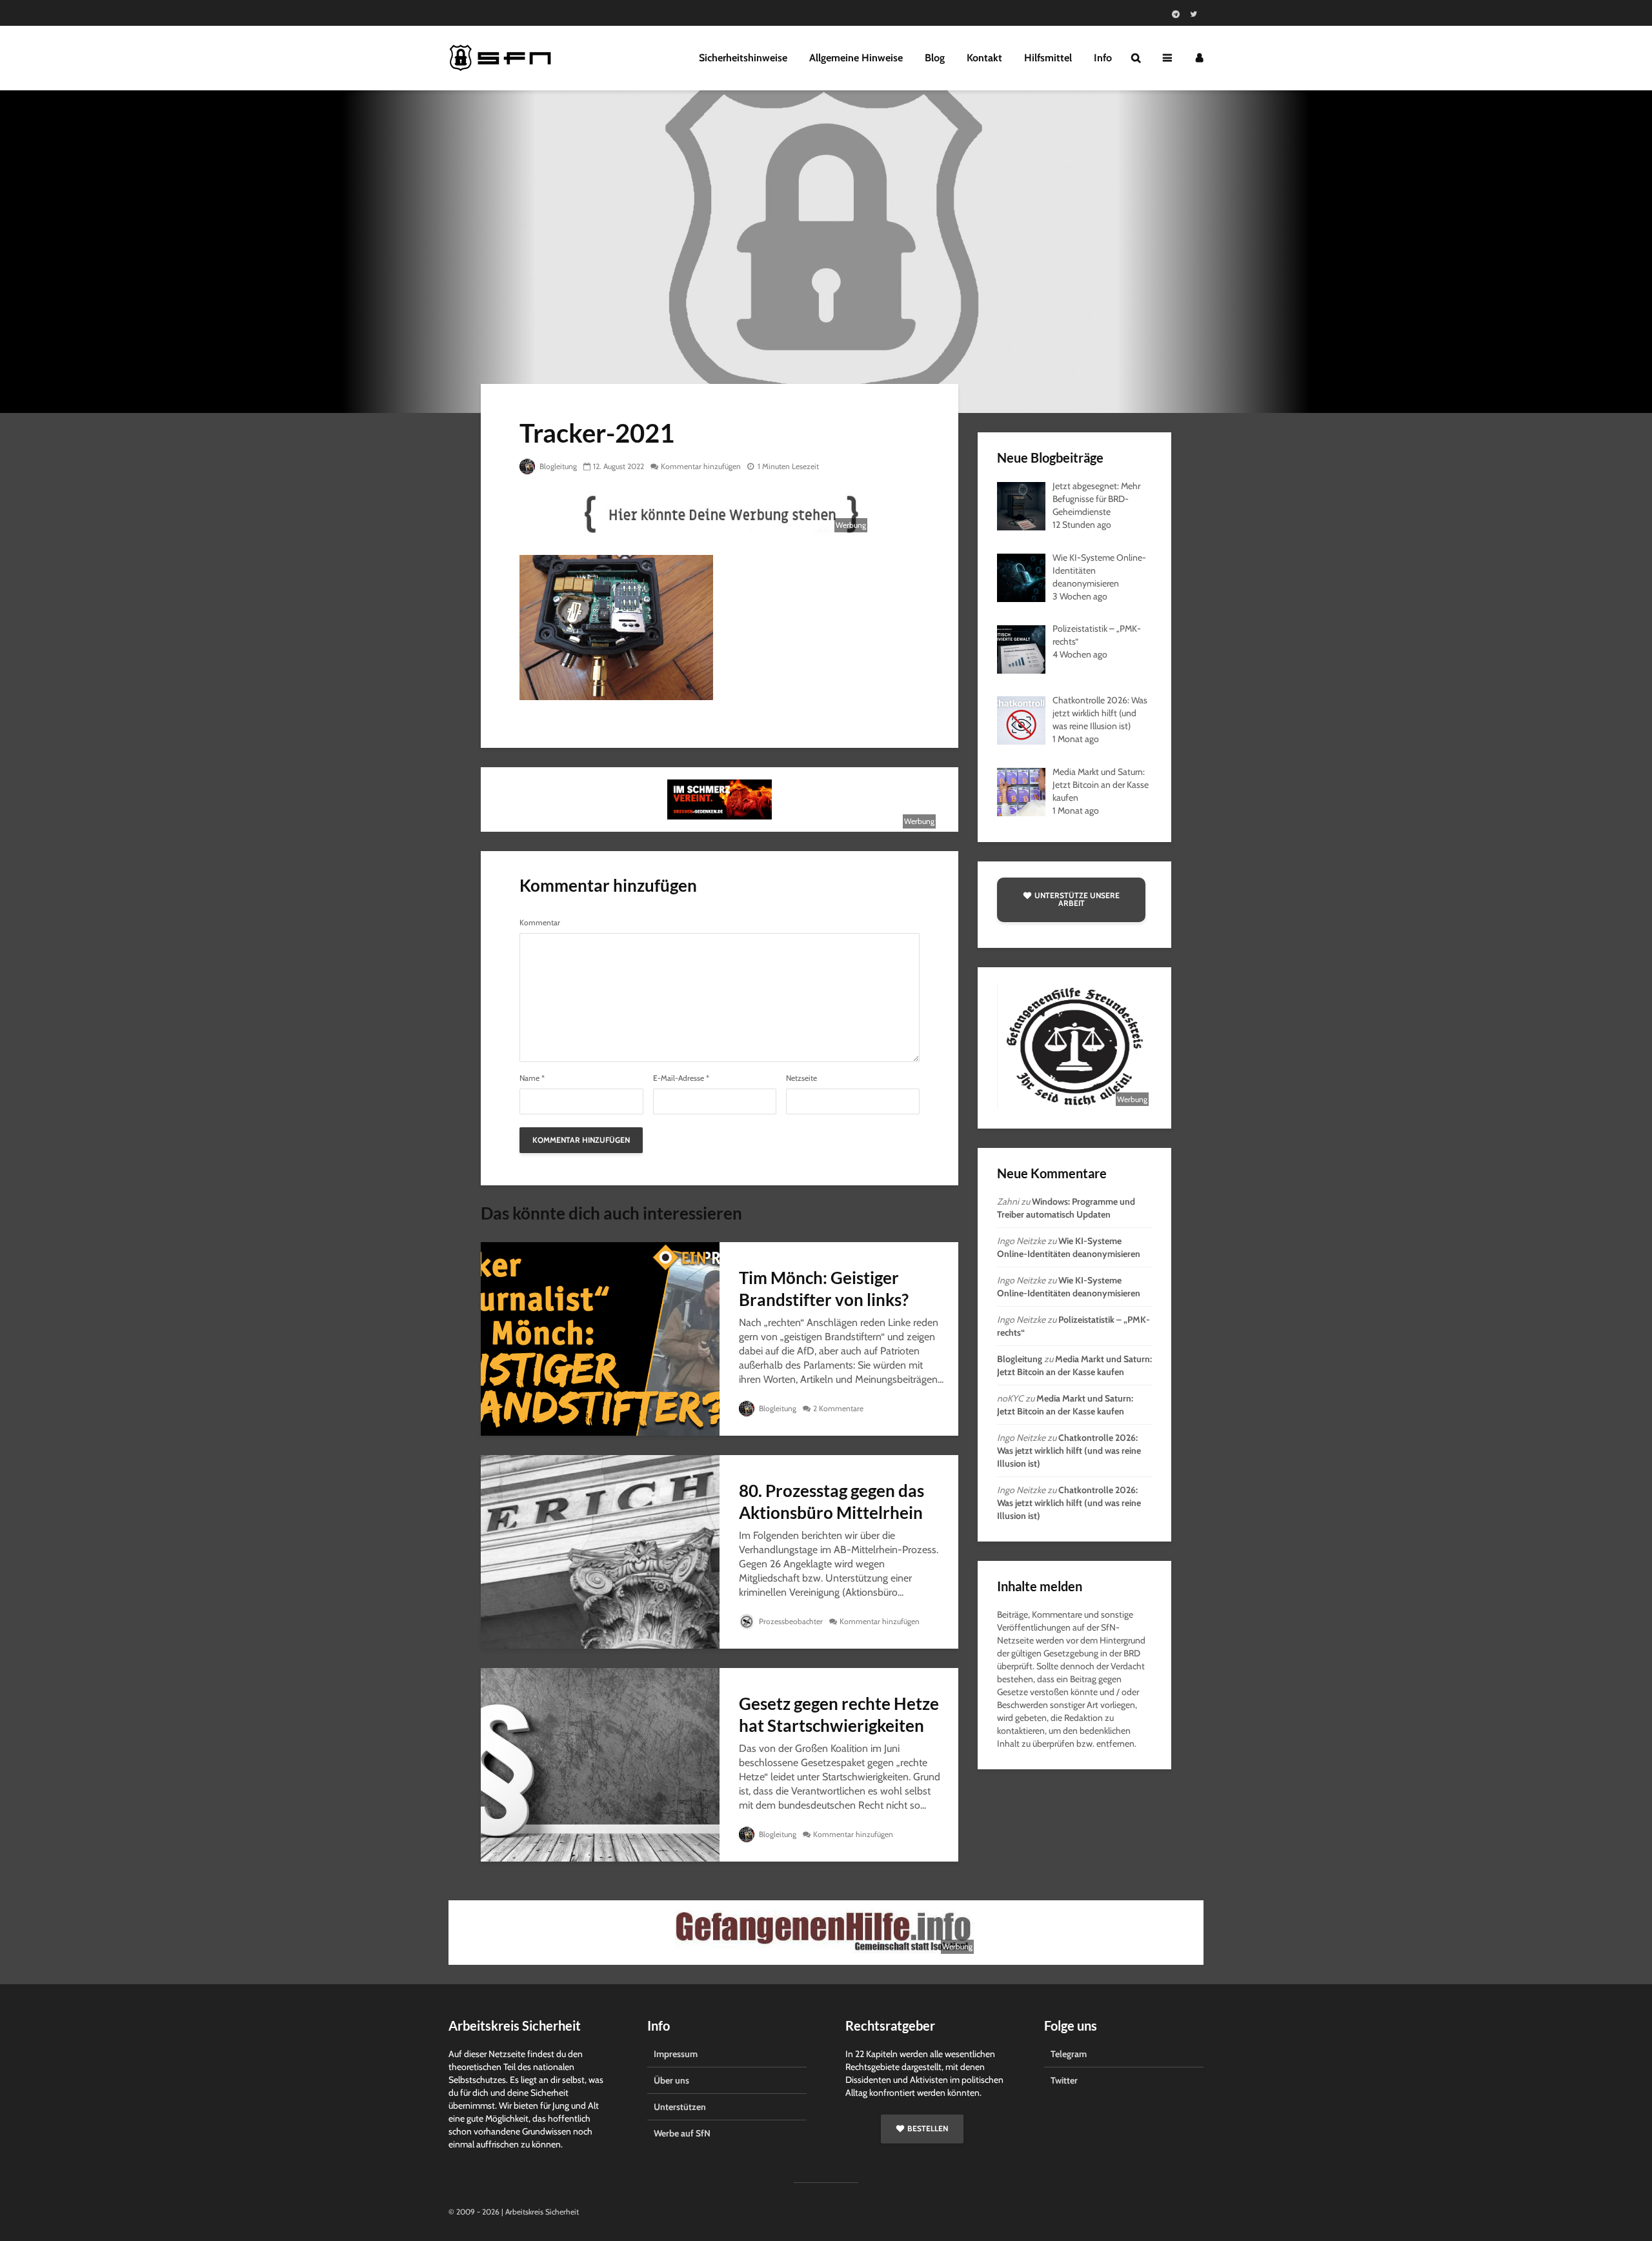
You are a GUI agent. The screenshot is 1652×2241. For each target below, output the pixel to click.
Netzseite (801, 1078)
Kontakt (984, 58)
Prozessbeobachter (790, 1621)
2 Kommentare (838, 1408)
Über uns (671, 2080)
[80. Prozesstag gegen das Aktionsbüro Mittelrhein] (600, 1551)
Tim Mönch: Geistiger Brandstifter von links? (824, 1289)
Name (532, 1078)
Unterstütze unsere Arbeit (1077, 899)
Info (1103, 58)
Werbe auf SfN (682, 2133)
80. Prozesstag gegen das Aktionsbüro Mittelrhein (831, 1502)
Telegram (1069, 2054)
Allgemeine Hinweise (856, 58)
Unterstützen (680, 2107)
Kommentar (540, 923)
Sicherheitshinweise (743, 58)
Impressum (676, 2054)
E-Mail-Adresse (681, 1078)
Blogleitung (557, 466)
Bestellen (928, 2128)
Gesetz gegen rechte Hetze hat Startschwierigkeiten (839, 1714)
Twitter (1064, 2080)
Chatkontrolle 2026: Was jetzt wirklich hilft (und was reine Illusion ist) (1069, 1451)
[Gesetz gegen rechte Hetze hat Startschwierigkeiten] (600, 1764)
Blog (935, 58)
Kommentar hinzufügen (701, 466)
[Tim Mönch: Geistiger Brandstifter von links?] (600, 1338)
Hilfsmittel (1048, 58)
